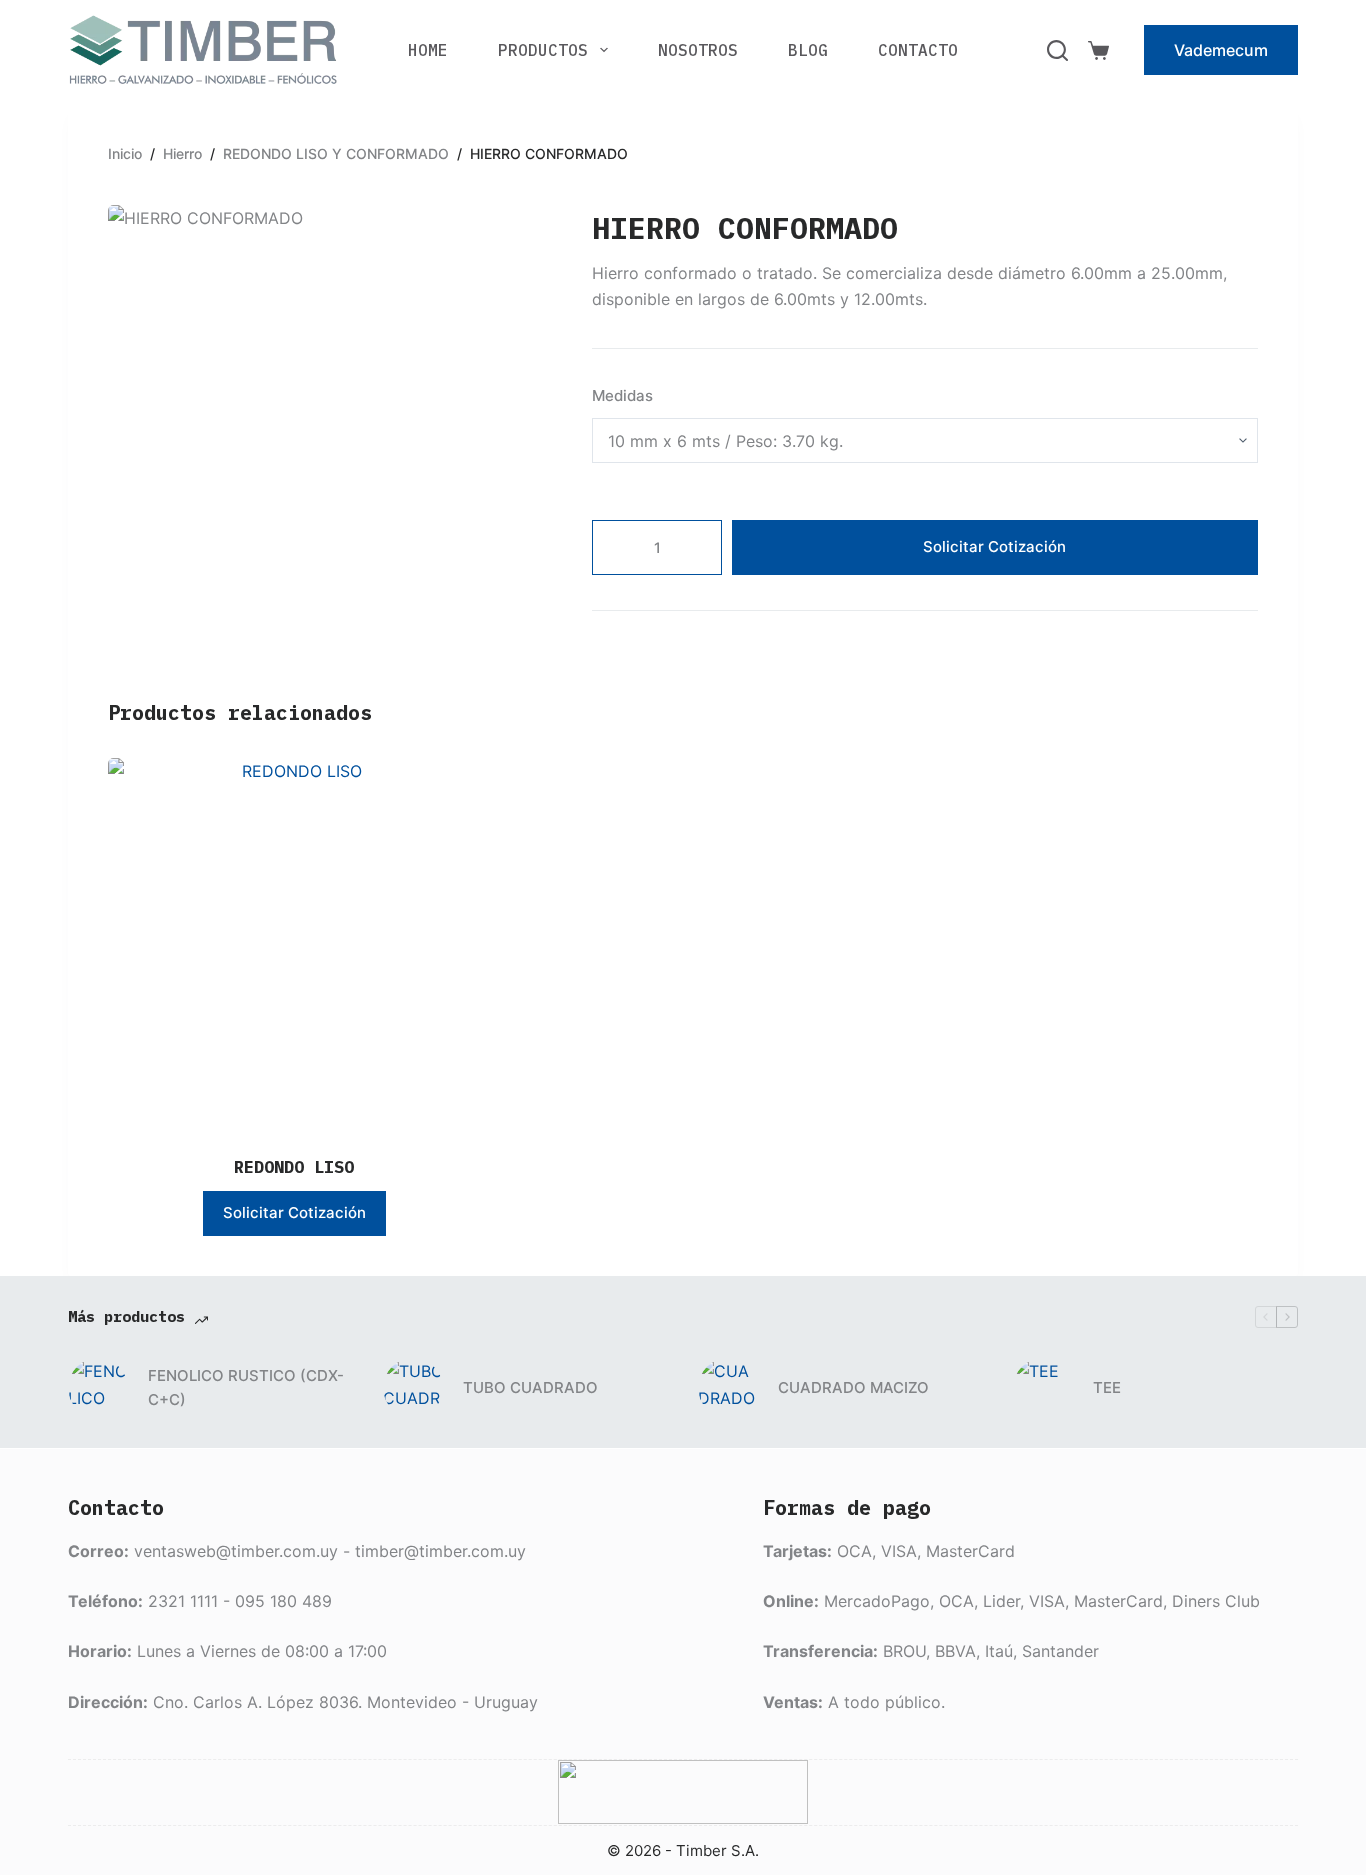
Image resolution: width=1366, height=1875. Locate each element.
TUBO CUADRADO (530, 1387)
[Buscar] (1057, 50)
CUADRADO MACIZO (853, 1387)
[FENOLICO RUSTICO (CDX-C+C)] (98, 1388)
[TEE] (1043, 1388)
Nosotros (698, 50)
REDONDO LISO (294, 1167)
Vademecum (1221, 50)
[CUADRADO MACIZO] (728, 1388)
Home (428, 50)
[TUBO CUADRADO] (413, 1388)
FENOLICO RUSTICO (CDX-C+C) (246, 1388)
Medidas (622, 395)
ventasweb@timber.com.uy (236, 1551)
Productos (543, 50)
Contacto (918, 50)
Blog (808, 50)
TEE (1107, 1387)
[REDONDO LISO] (294, 944)
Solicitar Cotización (994, 546)
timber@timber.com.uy (440, 1551)
